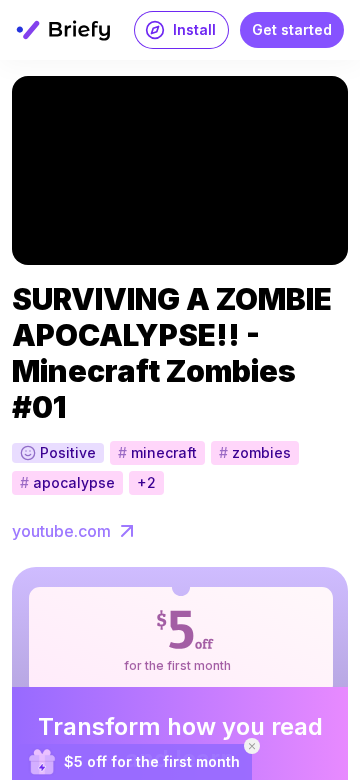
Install (194, 29)
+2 (146, 482)
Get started (292, 29)
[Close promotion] (252, 746)
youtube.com (61, 531)
